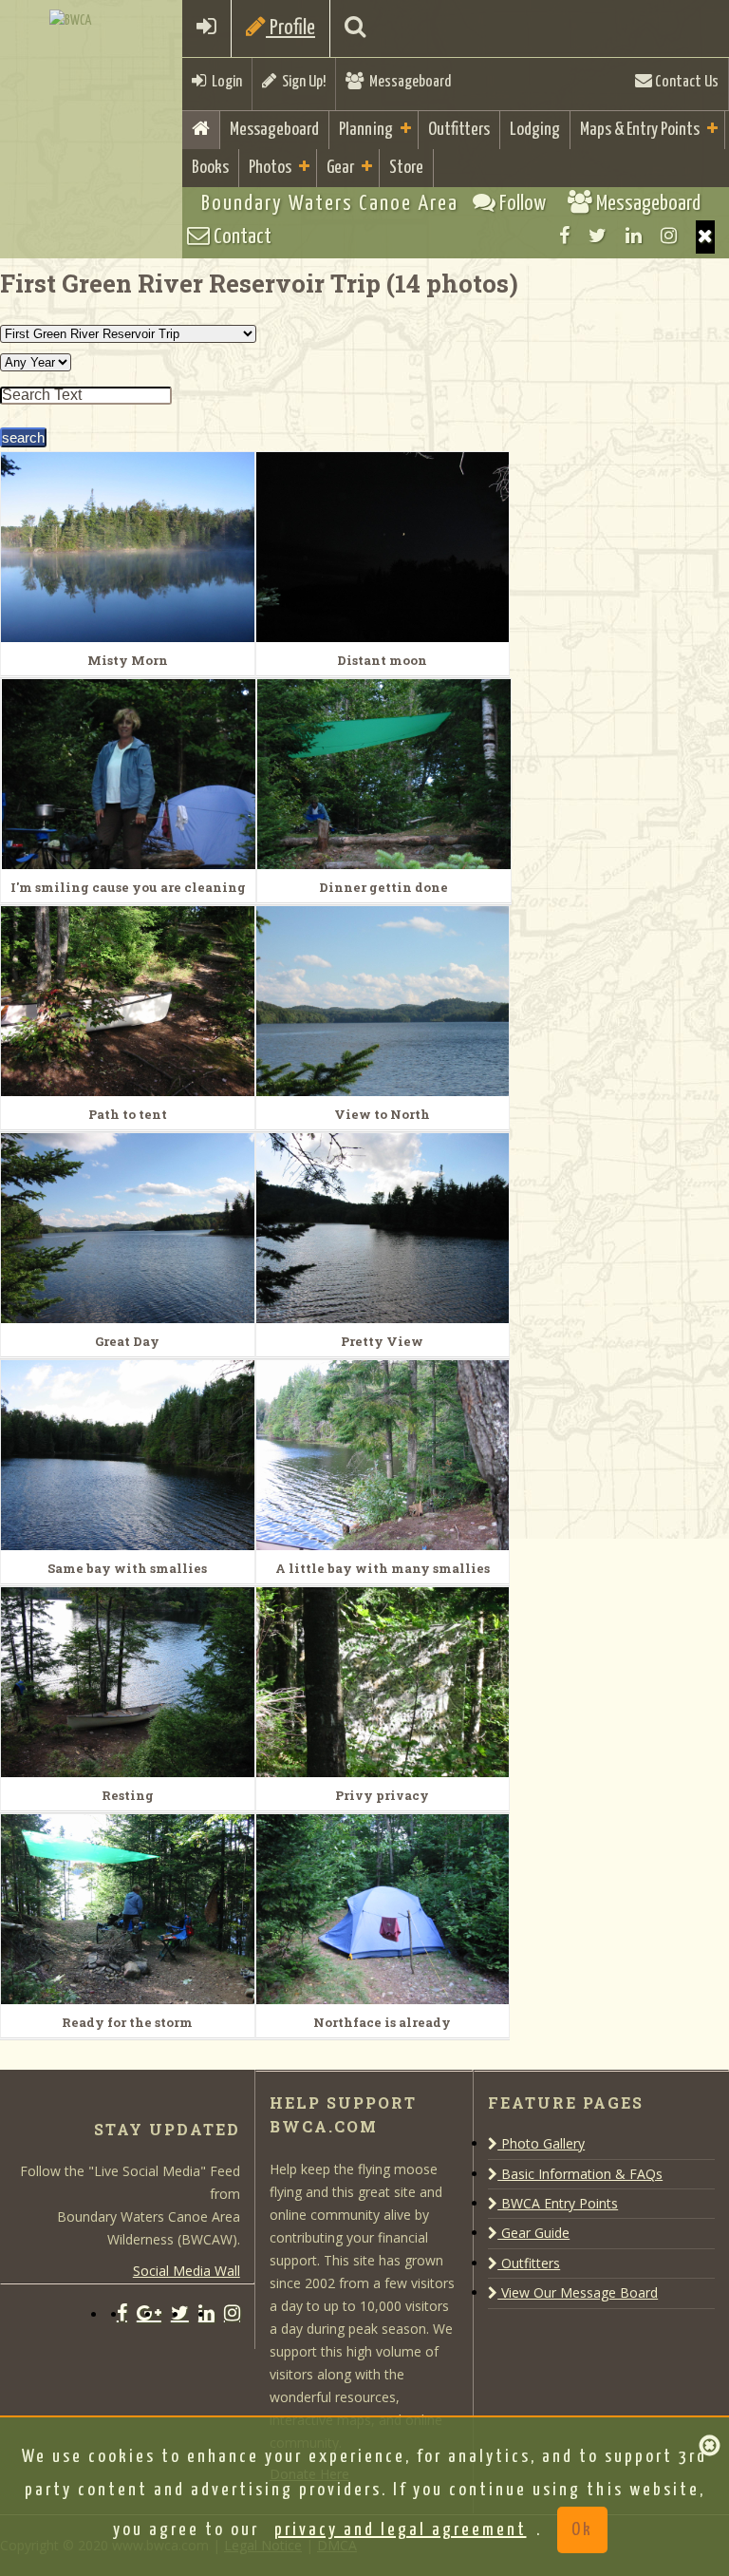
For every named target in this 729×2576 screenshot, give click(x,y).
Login (224, 82)
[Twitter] (598, 236)
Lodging (535, 130)
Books (210, 168)
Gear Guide (533, 2233)
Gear (340, 168)
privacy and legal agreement (401, 2530)
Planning (366, 130)
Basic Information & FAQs (580, 2174)
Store (406, 168)
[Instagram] (669, 236)
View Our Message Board (578, 2292)
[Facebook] (564, 236)
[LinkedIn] (634, 236)
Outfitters (459, 130)
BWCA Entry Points (558, 2203)
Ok (582, 2530)
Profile (290, 28)
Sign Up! (301, 82)
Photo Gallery (541, 2143)
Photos (270, 168)
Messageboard (407, 82)
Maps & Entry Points (640, 130)
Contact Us (685, 82)
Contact (241, 237)
